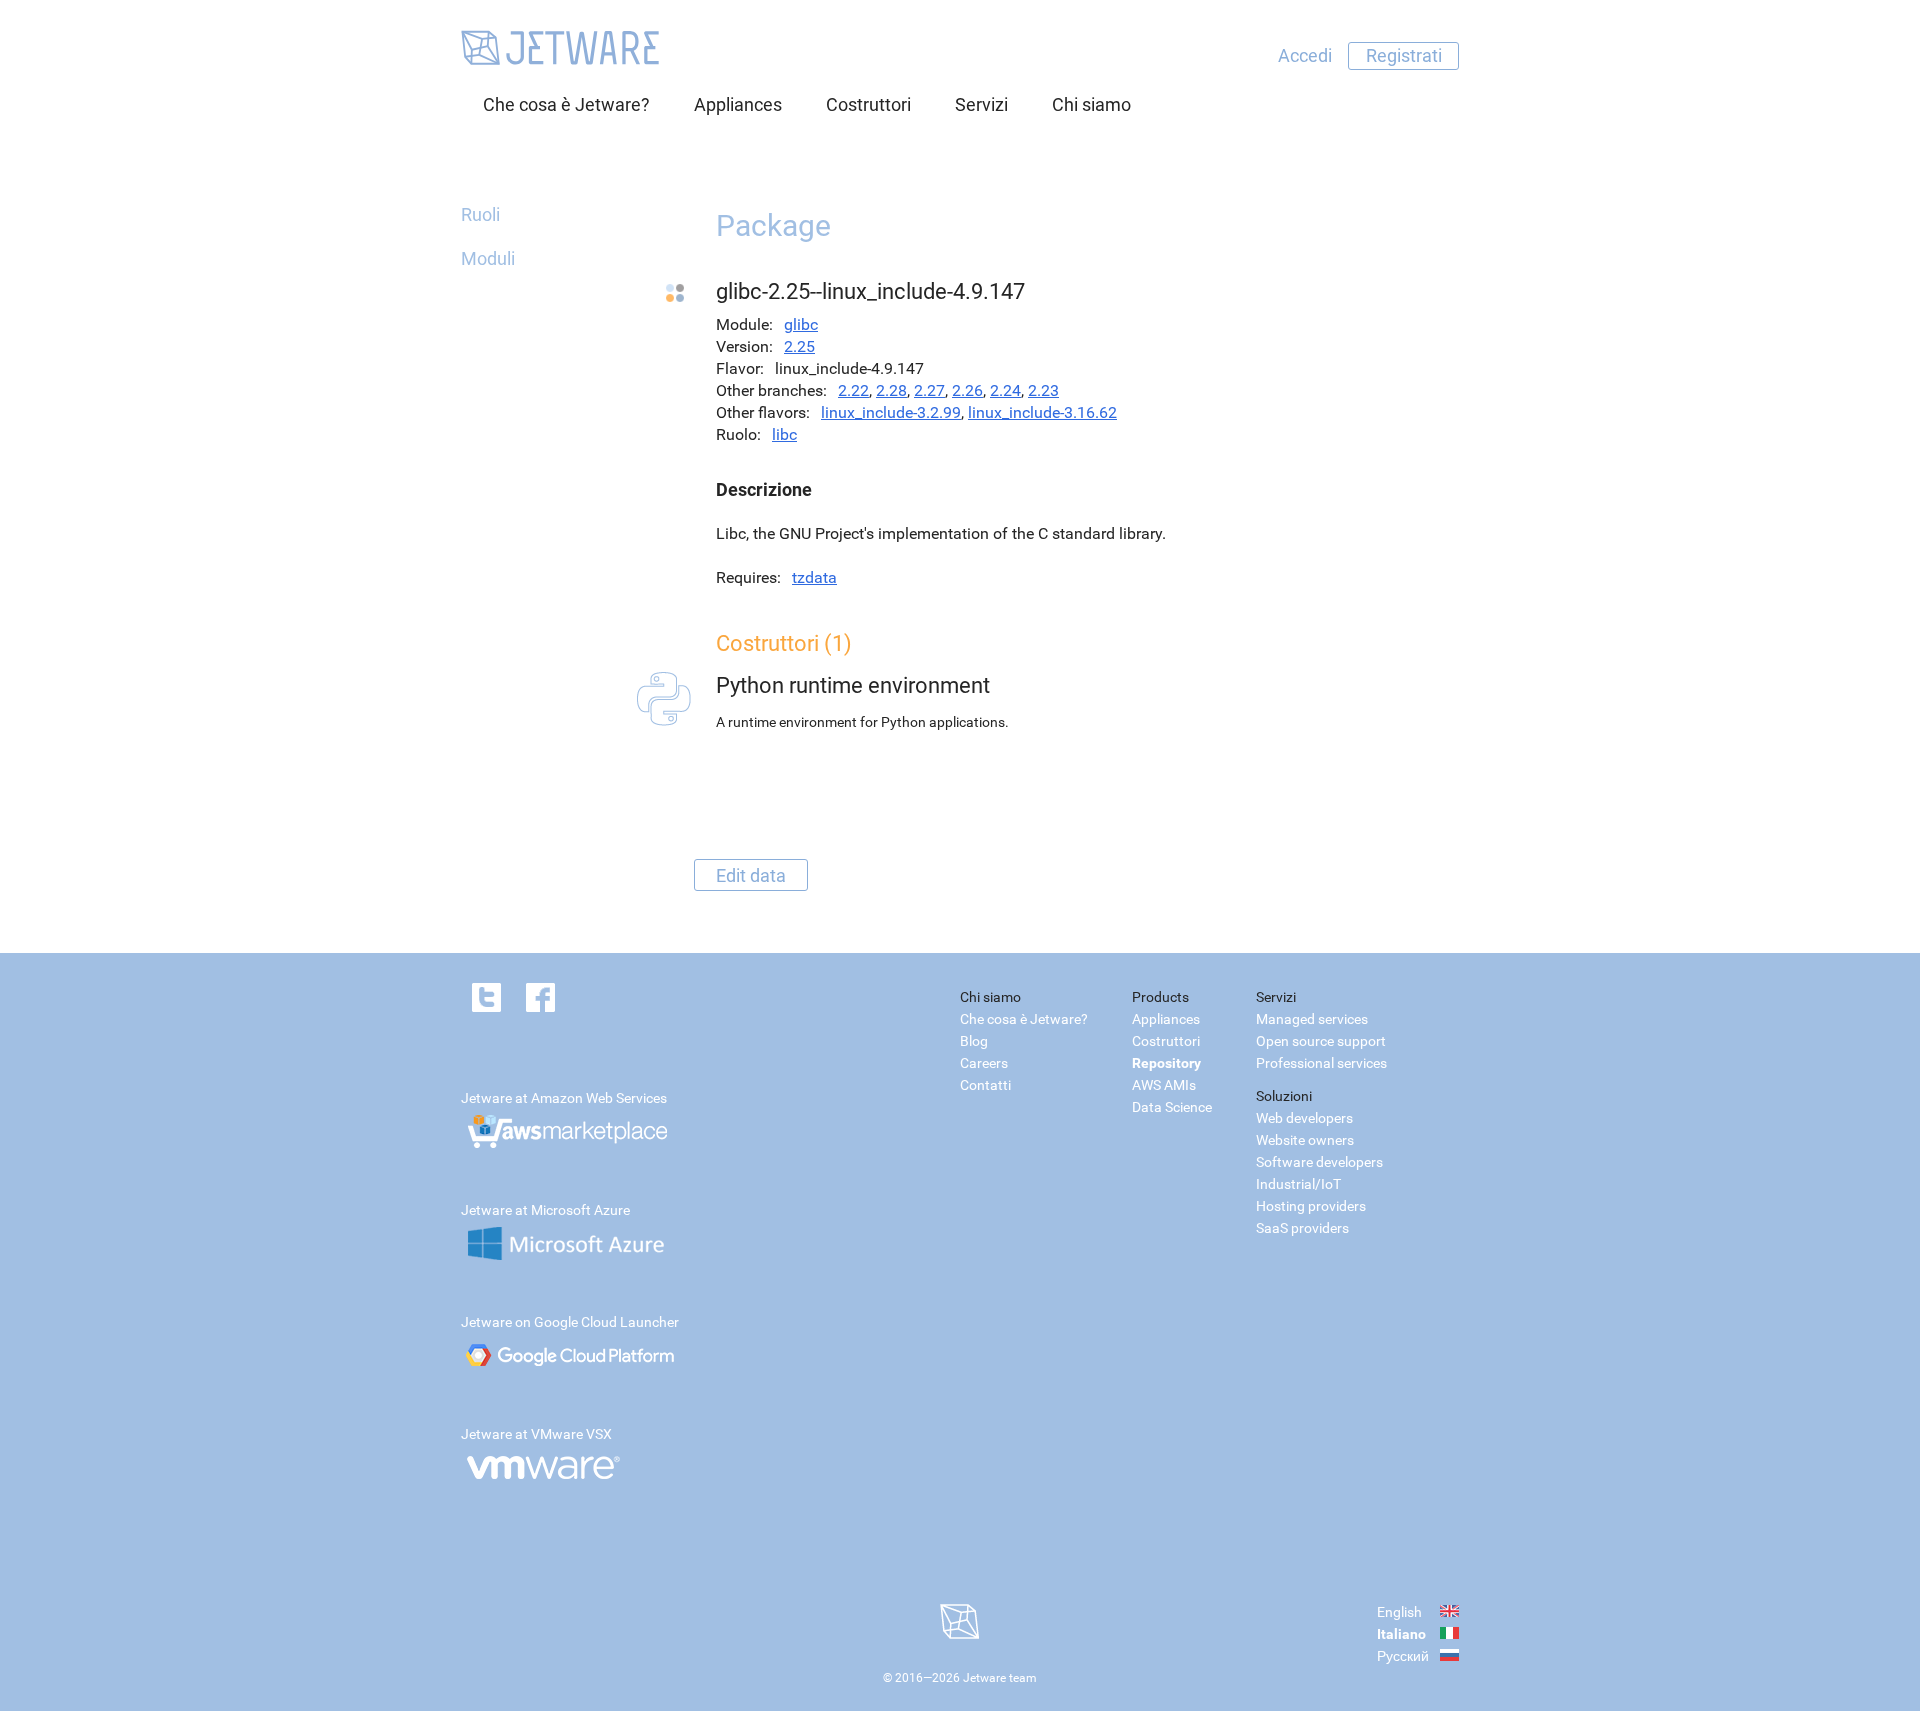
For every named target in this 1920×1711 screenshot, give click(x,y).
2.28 (891, 390)
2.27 (929, 390)
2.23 (1043, 390)
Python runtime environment (853, 685)
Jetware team (1000, 1678)
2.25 (799, 346)
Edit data (751, 874)
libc (784, 434)
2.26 (967, 390)
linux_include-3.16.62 (1042, 412)
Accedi (1305, 55)
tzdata (814, 577)
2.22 (853, 390)
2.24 (1005, 390)
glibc (801, 324)
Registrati (1404, 55)
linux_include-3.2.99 (891, 412)
